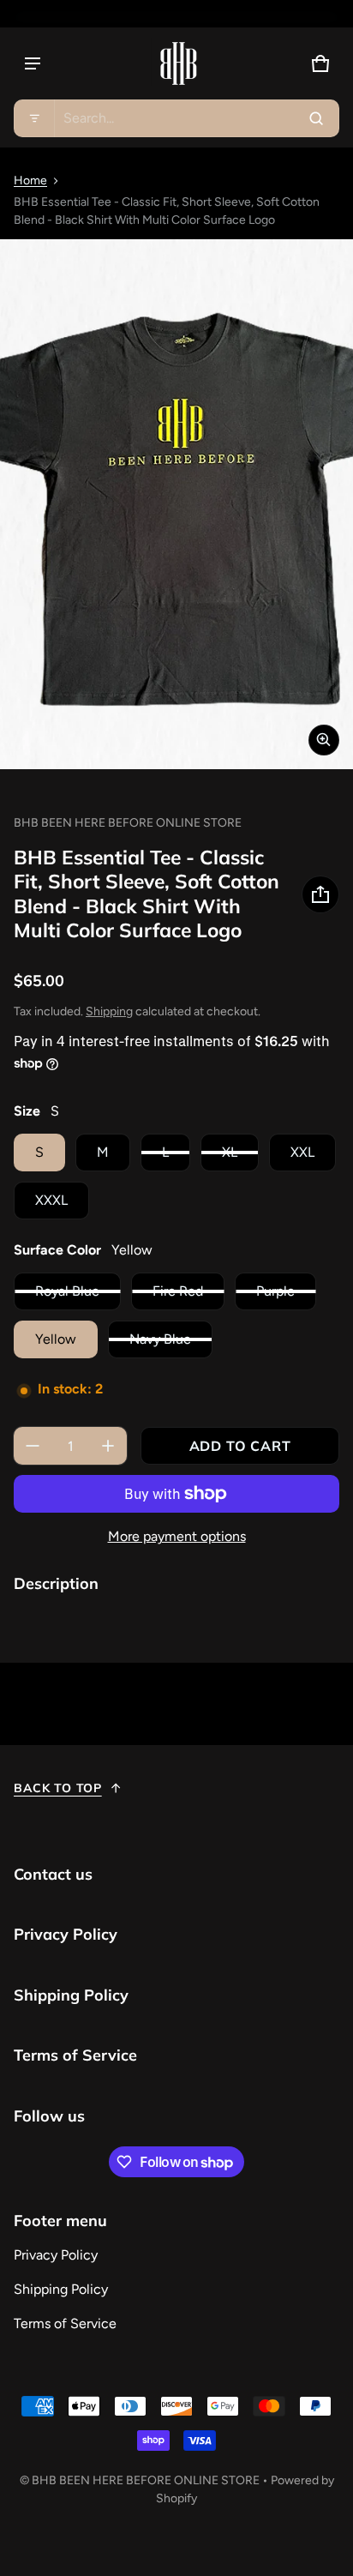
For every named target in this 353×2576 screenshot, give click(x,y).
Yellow (56, 1339)
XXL (302, 1152)
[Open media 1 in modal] (176, 504)
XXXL (51, 1200)
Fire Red (178, 1291)
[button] (176, 118)
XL (230, 1152)
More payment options (177, 1536)
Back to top (58, 1788)
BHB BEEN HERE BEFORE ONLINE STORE (146, 2480)
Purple (275, 1291)
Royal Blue (67, 1291)
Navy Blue (160, 1339)
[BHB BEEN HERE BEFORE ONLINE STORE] (176, 63)
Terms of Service (65, 2323)
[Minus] (33, 1446)
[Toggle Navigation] (33, 63)
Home (30, 181)
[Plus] (108, 1446)
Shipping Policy (61, 2289)
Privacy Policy (56, 2255)
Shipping (109, 1011)
